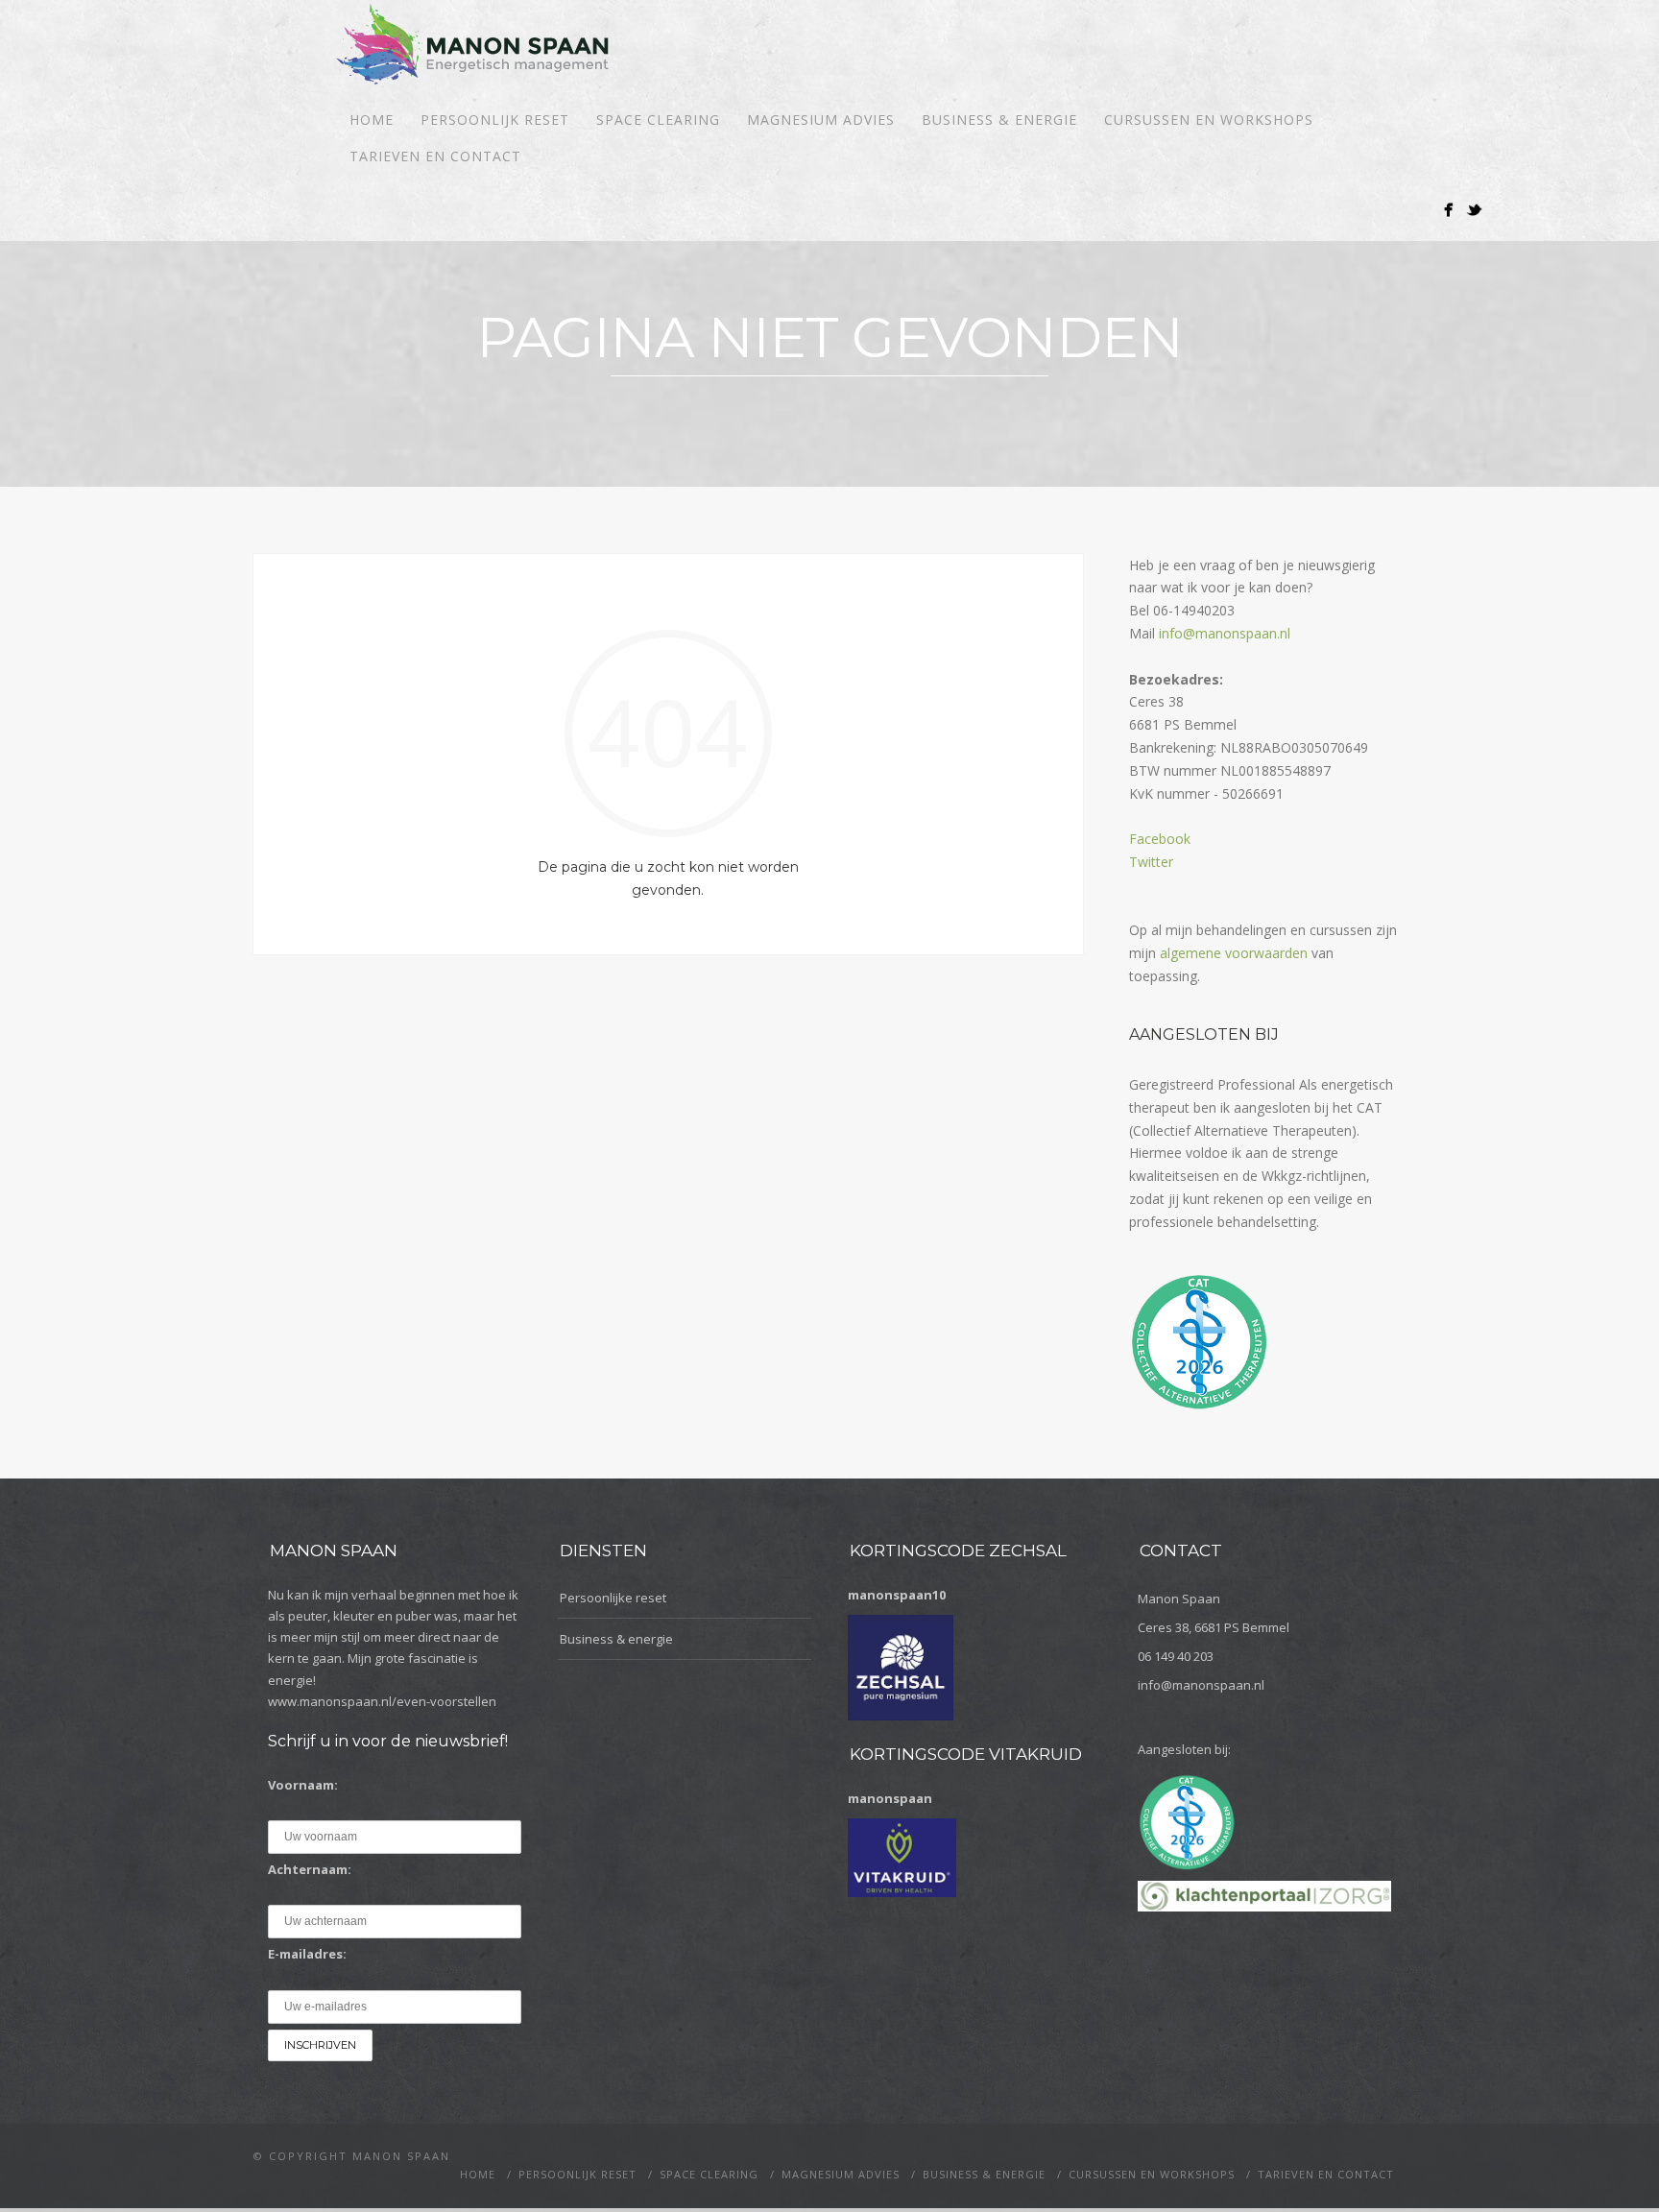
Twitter (1151, 862)
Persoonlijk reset (495, 120)
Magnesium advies (821, 120)
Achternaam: (310, 1869)
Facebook (1160, 839)
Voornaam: (303, 1785)
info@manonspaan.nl (1225, 633)
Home (372, 120)
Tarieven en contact (435, 156)
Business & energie (999, 120)
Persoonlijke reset (613, 1598)
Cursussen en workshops (1209, 120)
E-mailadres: (307, 1954)
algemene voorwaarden (1234, 953)
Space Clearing (658, 120)
